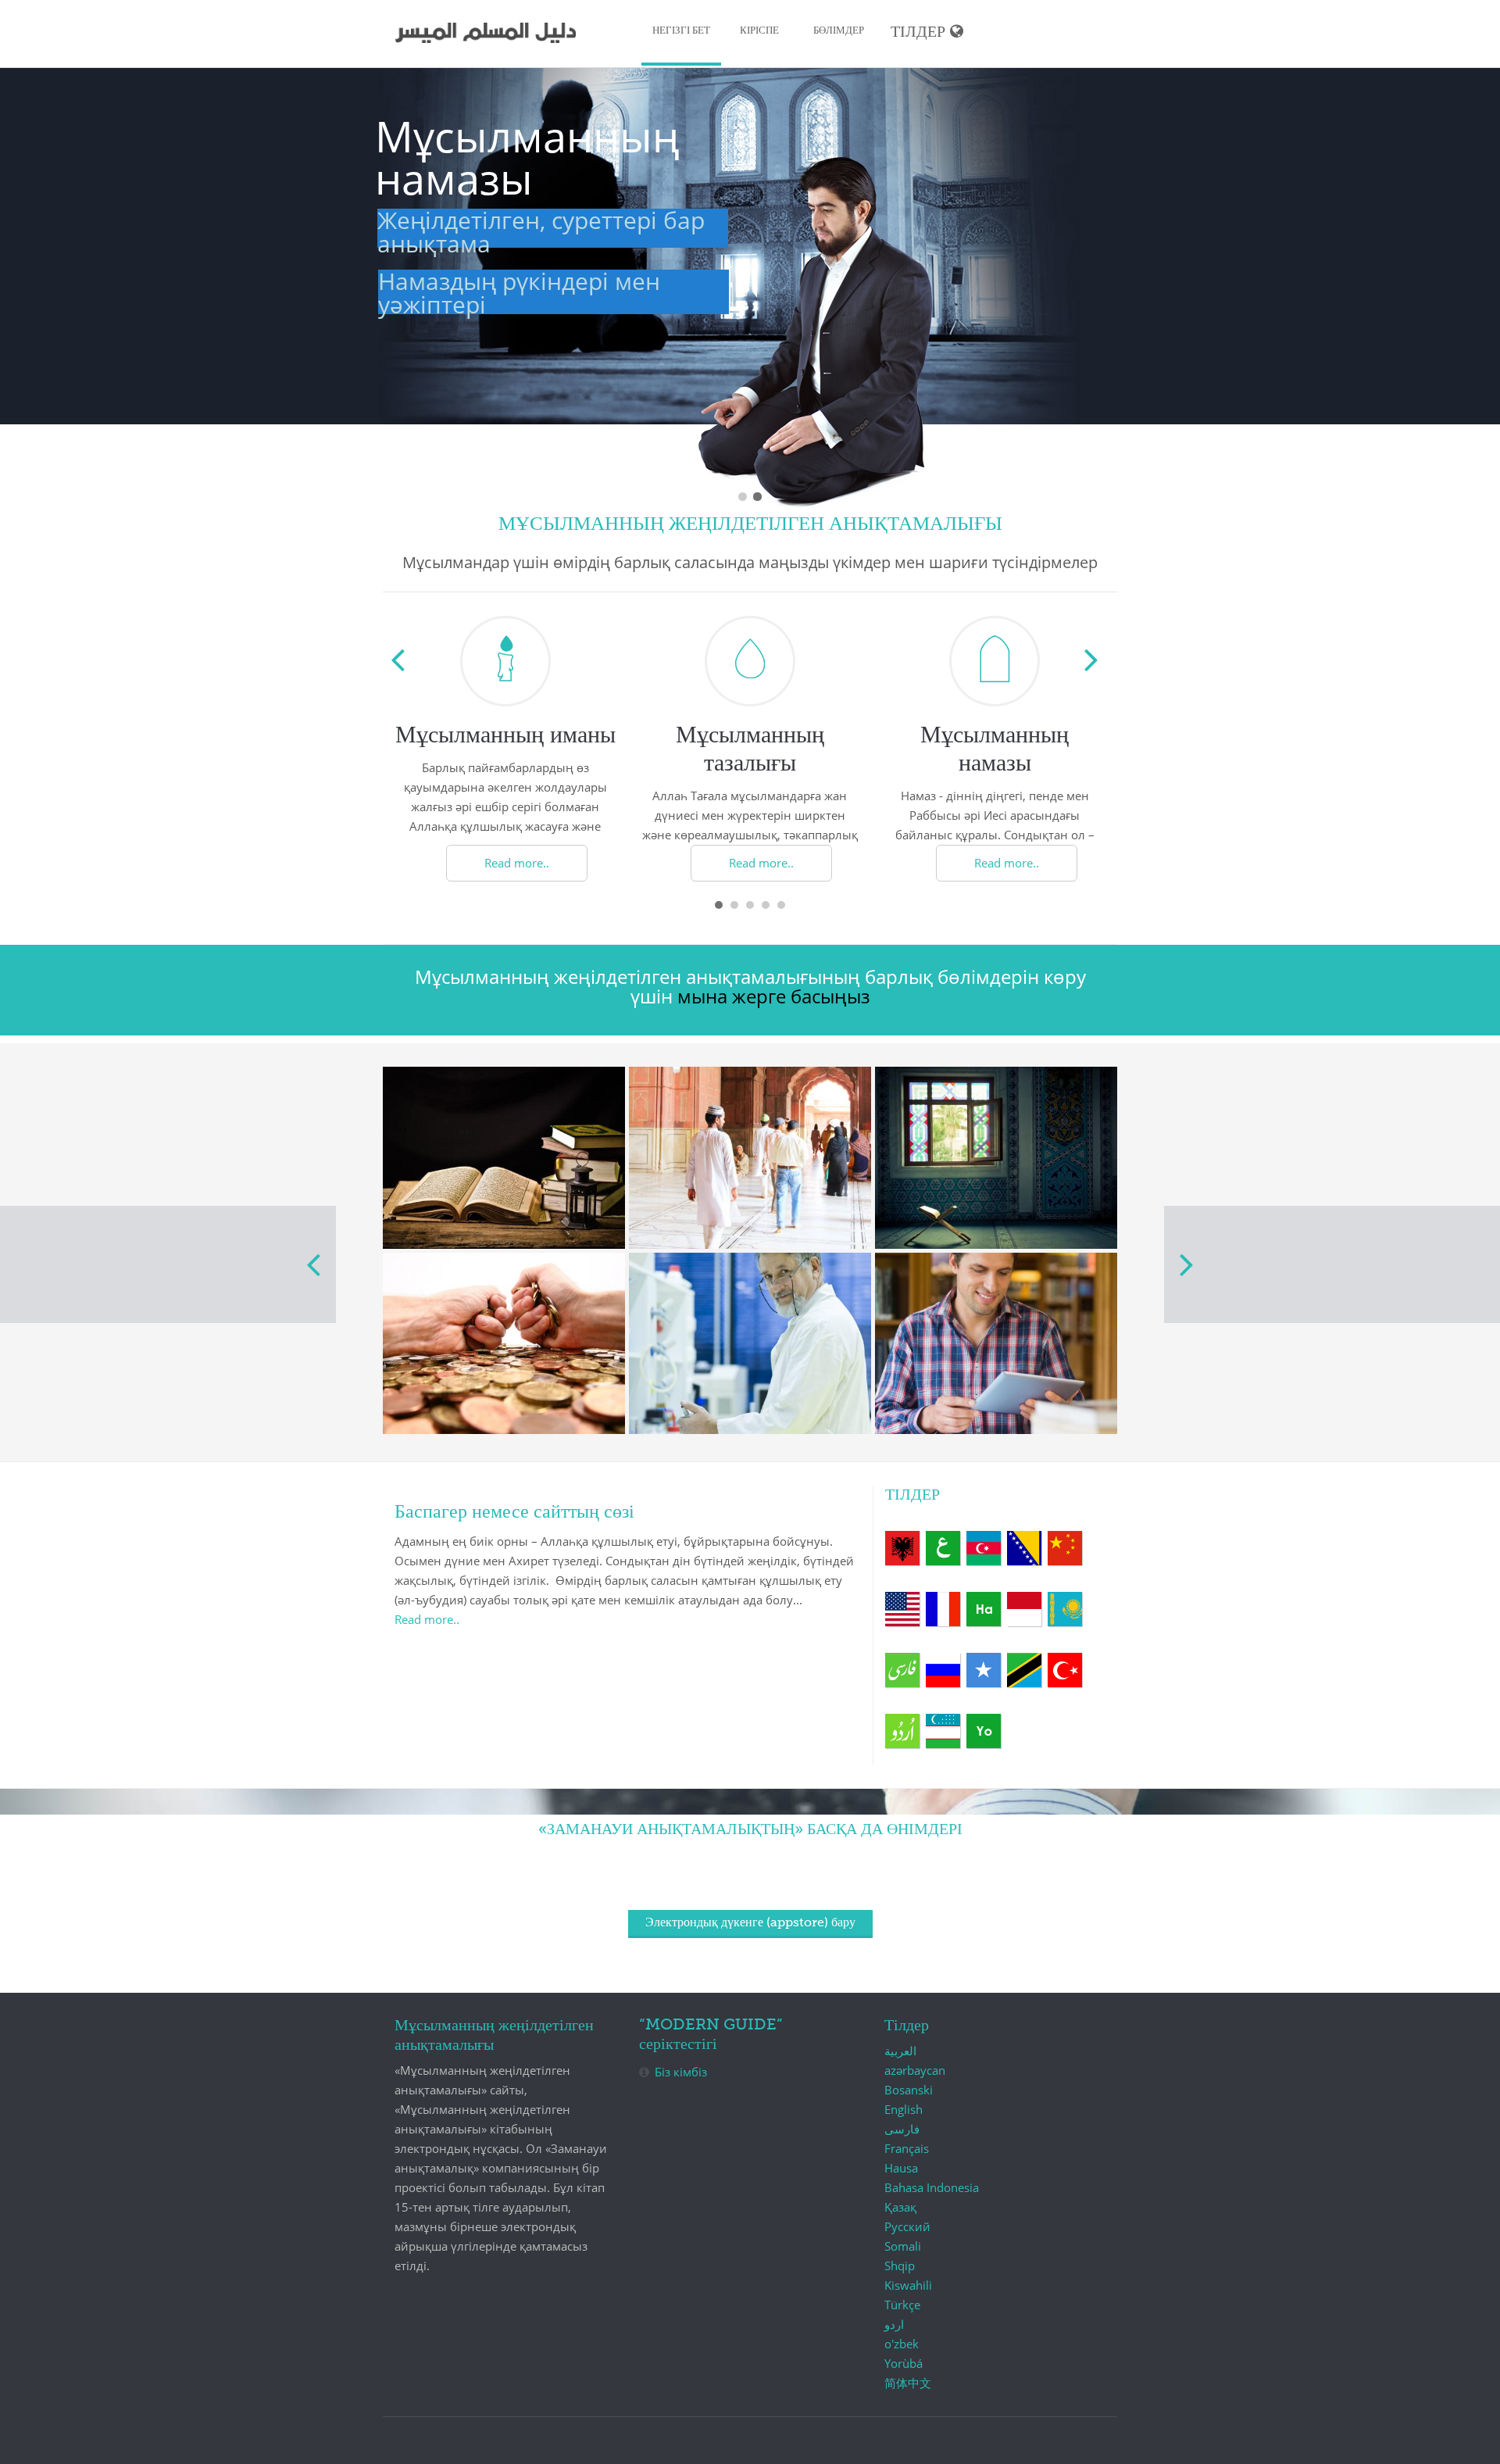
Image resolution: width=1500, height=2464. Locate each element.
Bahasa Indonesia (1024, 1609)
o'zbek (943, 1731)
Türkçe (1065, 1670)
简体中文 (1065, 1548)
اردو (902, 1731)
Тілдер (918, 32)
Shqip (902, 1548)
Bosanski (1024, 1548)
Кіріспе (759, 31)
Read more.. (517, 863)
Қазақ (1065, 1609)
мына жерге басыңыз (774, 996)
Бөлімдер (839, 31)
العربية (943, 1548)
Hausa (984, 1609)
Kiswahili (1024, 1670)
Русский (943, 1670)
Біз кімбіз (681, 2072)
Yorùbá (984, 1731)
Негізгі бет (681, 31)
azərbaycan (984, 1548)
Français (943, 1609)
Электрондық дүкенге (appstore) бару (750, 1923)
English (902, 1609)
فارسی (902, 1670)
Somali (984, 1670)
